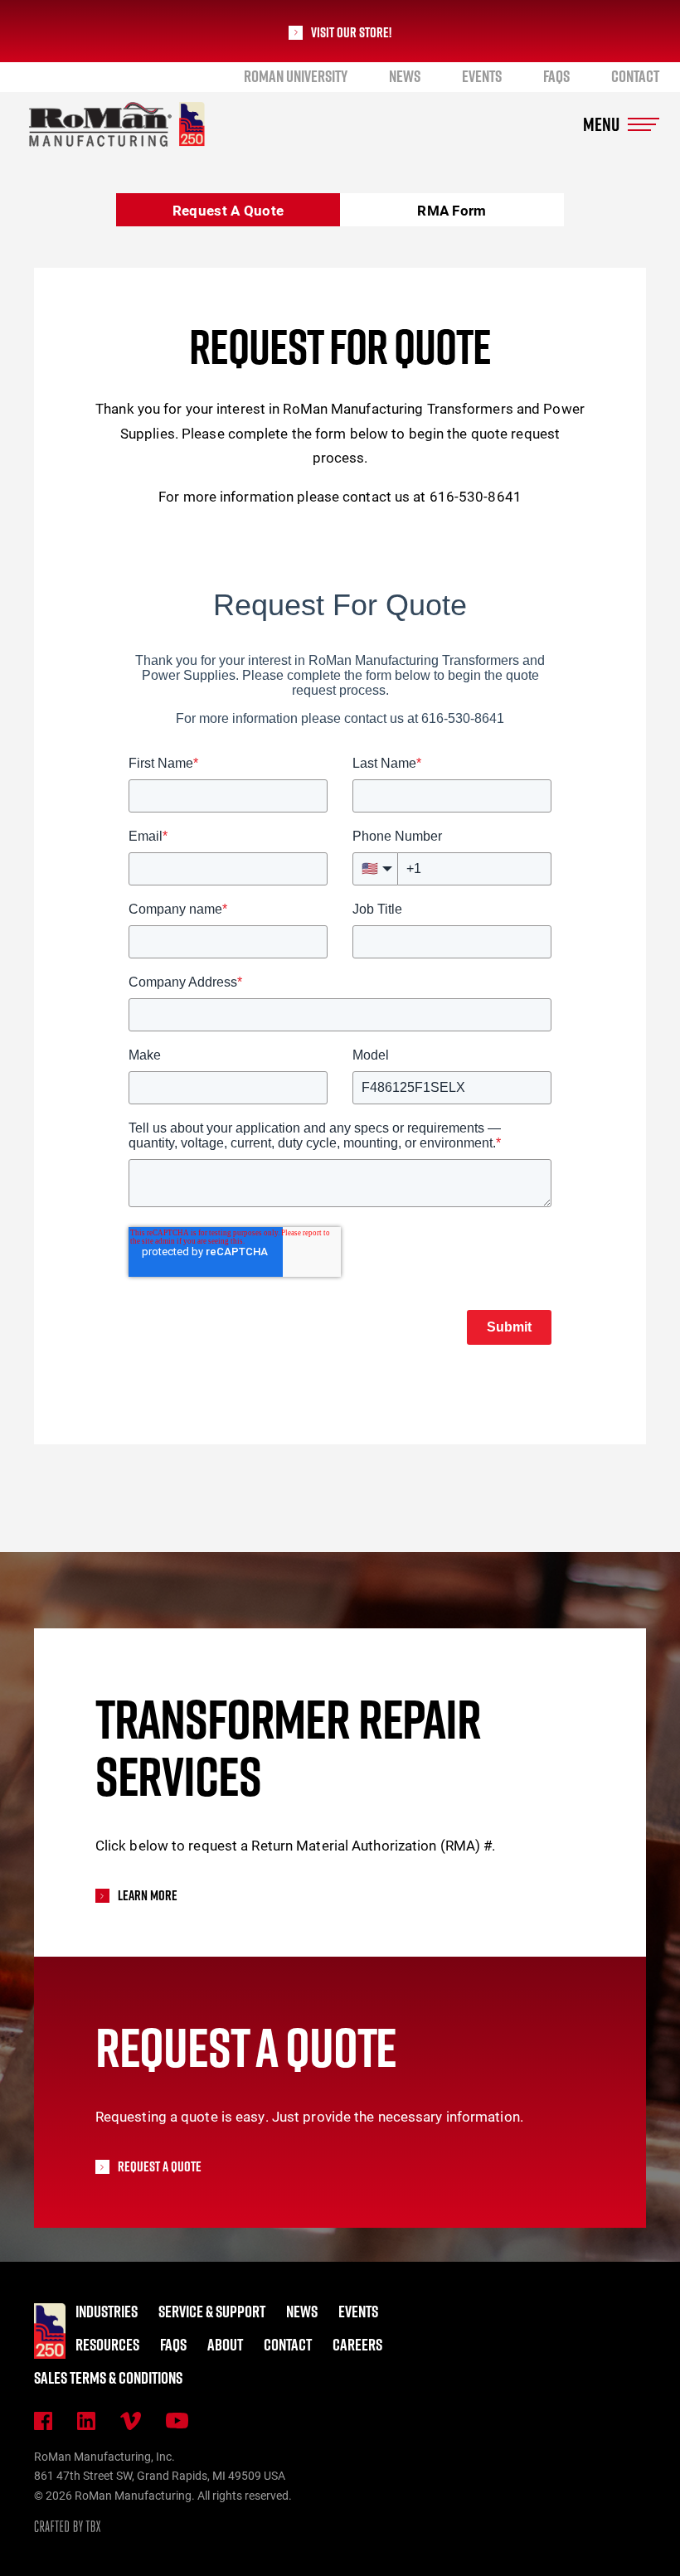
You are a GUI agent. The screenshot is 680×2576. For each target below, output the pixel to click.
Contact (635, 76)
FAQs (556, 76)
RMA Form (452, 210)
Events (482, 76)
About (225, 2345)
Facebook (43, 2421)
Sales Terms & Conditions (108, 2378)
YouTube (177, 2421)
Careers (357, 2345)
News (405, 76)
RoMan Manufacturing (117, 124)
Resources (107, 2345)
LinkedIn (86, 2421)
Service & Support (212, 2312)
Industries (107, 2312)
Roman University (296, 76)
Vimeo (131, 2421)
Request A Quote (228, 210)
